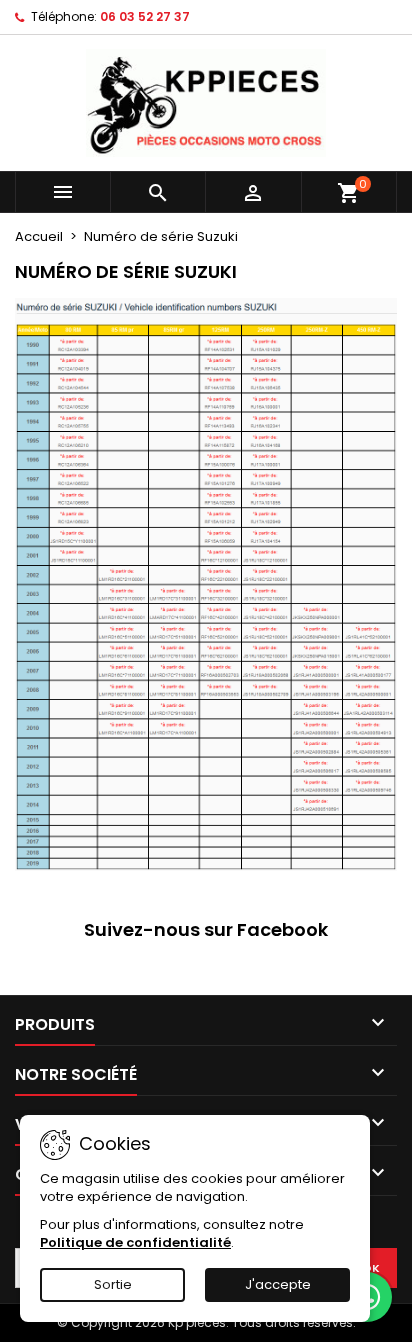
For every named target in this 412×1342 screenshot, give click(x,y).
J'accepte (278, 1284)
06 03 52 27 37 (145, 16)
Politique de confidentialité (135, 1242)
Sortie (113, 1284)
